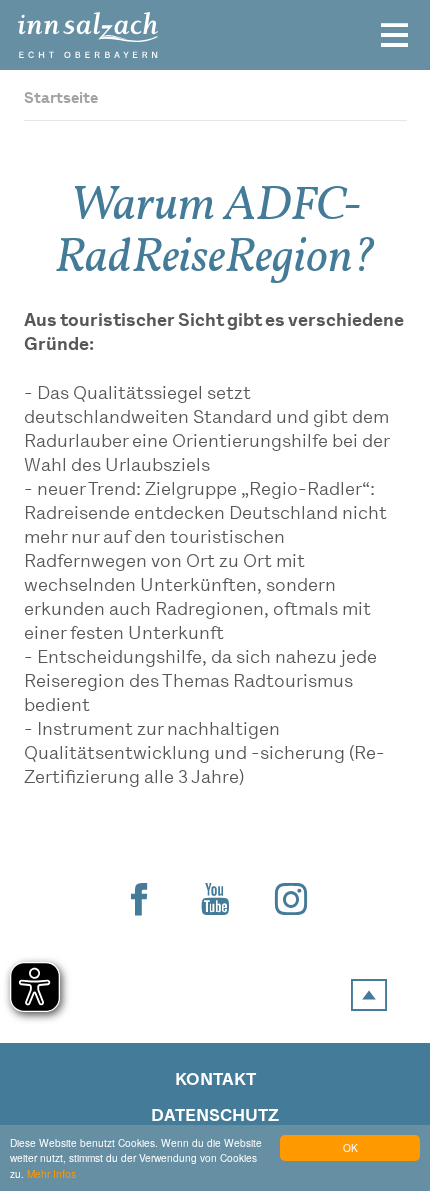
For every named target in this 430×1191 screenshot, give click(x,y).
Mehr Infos (51, 1173)
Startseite (61, 99)
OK (350, 1147)
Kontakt (215, 1080)
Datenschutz (215, 1116)
